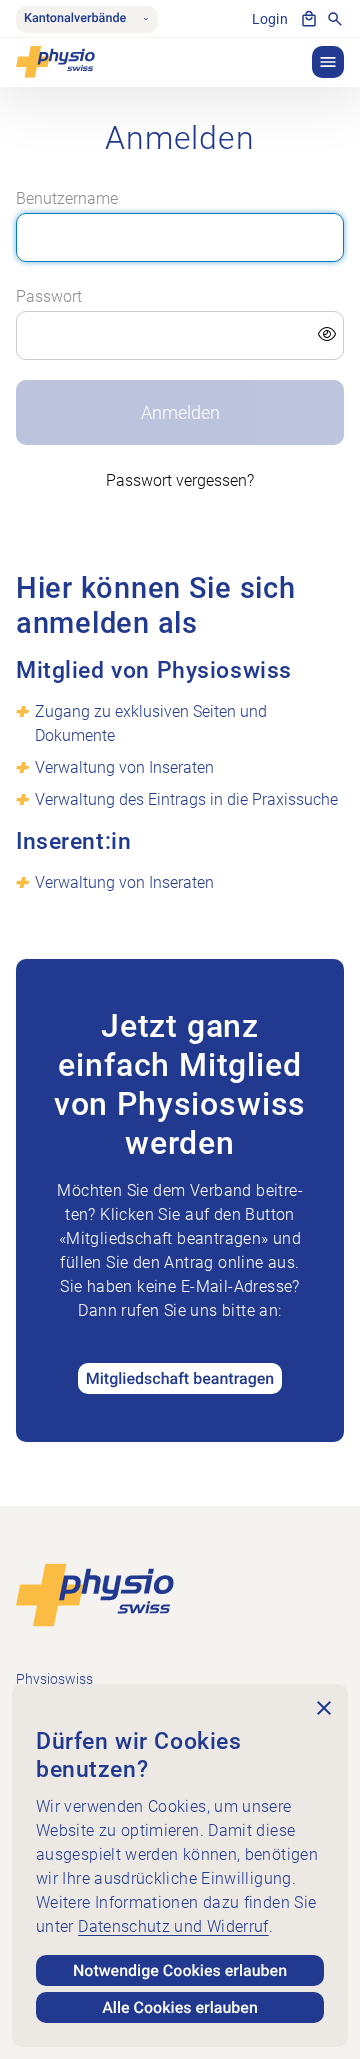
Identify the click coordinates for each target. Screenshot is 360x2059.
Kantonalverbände (75, 18)
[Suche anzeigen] (335, 19)
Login (270, 19)
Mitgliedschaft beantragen (180, 1378)
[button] (328, 62)
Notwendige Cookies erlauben (180, 1970)
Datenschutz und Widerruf (173, 1926)
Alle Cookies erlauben (180, 2007)
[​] (180, 335)
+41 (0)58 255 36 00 (180, 1334)
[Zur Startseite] (95, 1594)
